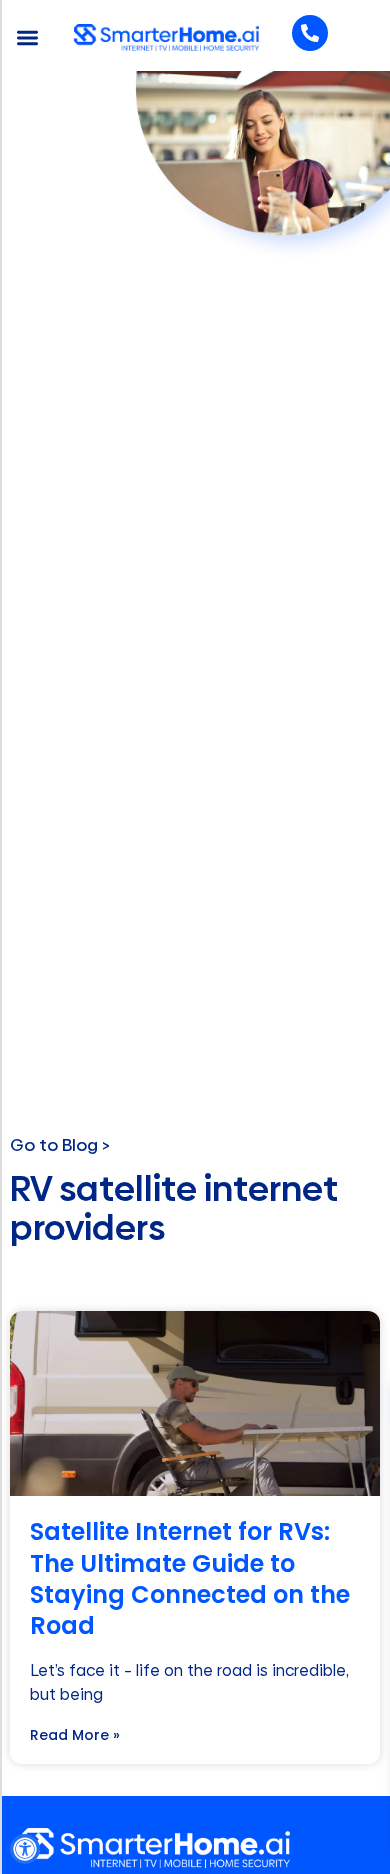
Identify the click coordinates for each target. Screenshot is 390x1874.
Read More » (75, 1735)
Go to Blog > (60, 1145)
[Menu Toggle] (27, 37)
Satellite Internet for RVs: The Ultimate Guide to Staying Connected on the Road (190, 1578)
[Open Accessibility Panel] (25, 1849)
